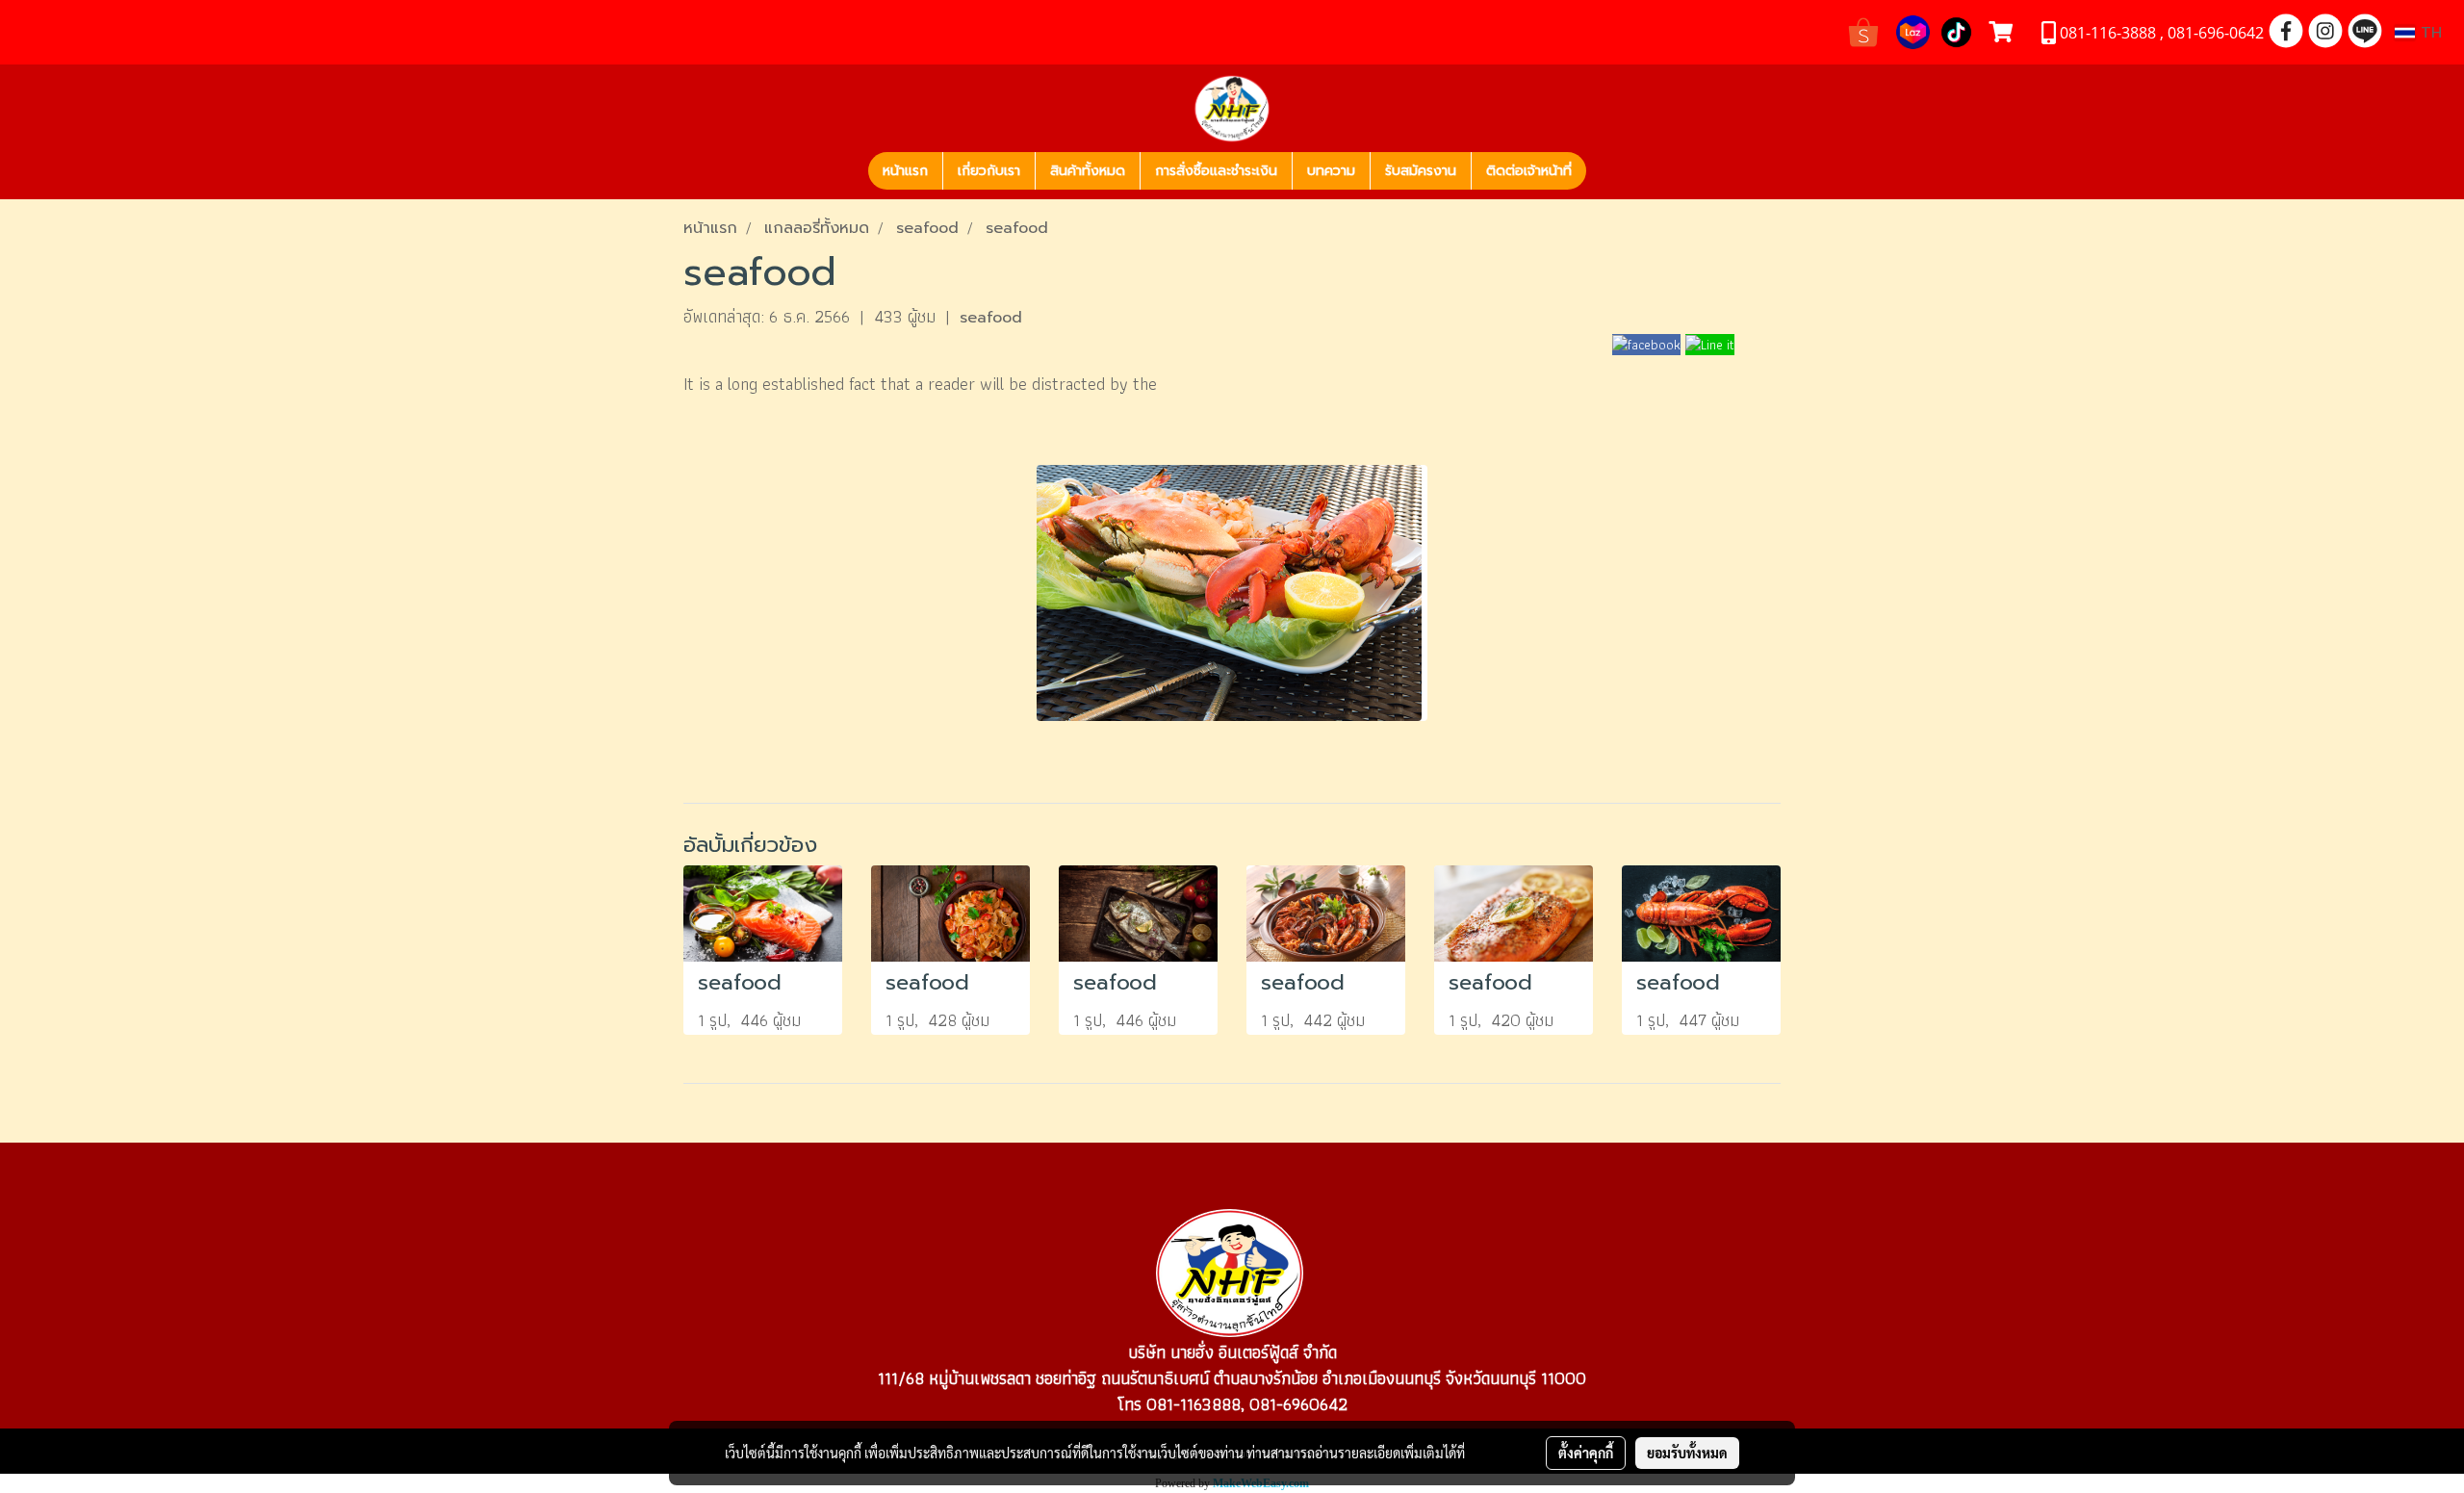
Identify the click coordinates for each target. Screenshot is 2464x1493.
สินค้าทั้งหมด (1088, 171)
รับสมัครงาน (1421, 171)
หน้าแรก (905, 171)
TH (2428, 33)
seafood (991, 318)
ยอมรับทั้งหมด (1687, 1453)
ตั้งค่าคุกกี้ (1586, 1453)
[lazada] (1913, 30)
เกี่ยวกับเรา (989, 171)
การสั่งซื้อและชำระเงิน (1216, 171)
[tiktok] (1956, 30)
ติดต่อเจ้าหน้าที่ (1529, 171)
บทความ (1331, 171)
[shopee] (1863, 30)
